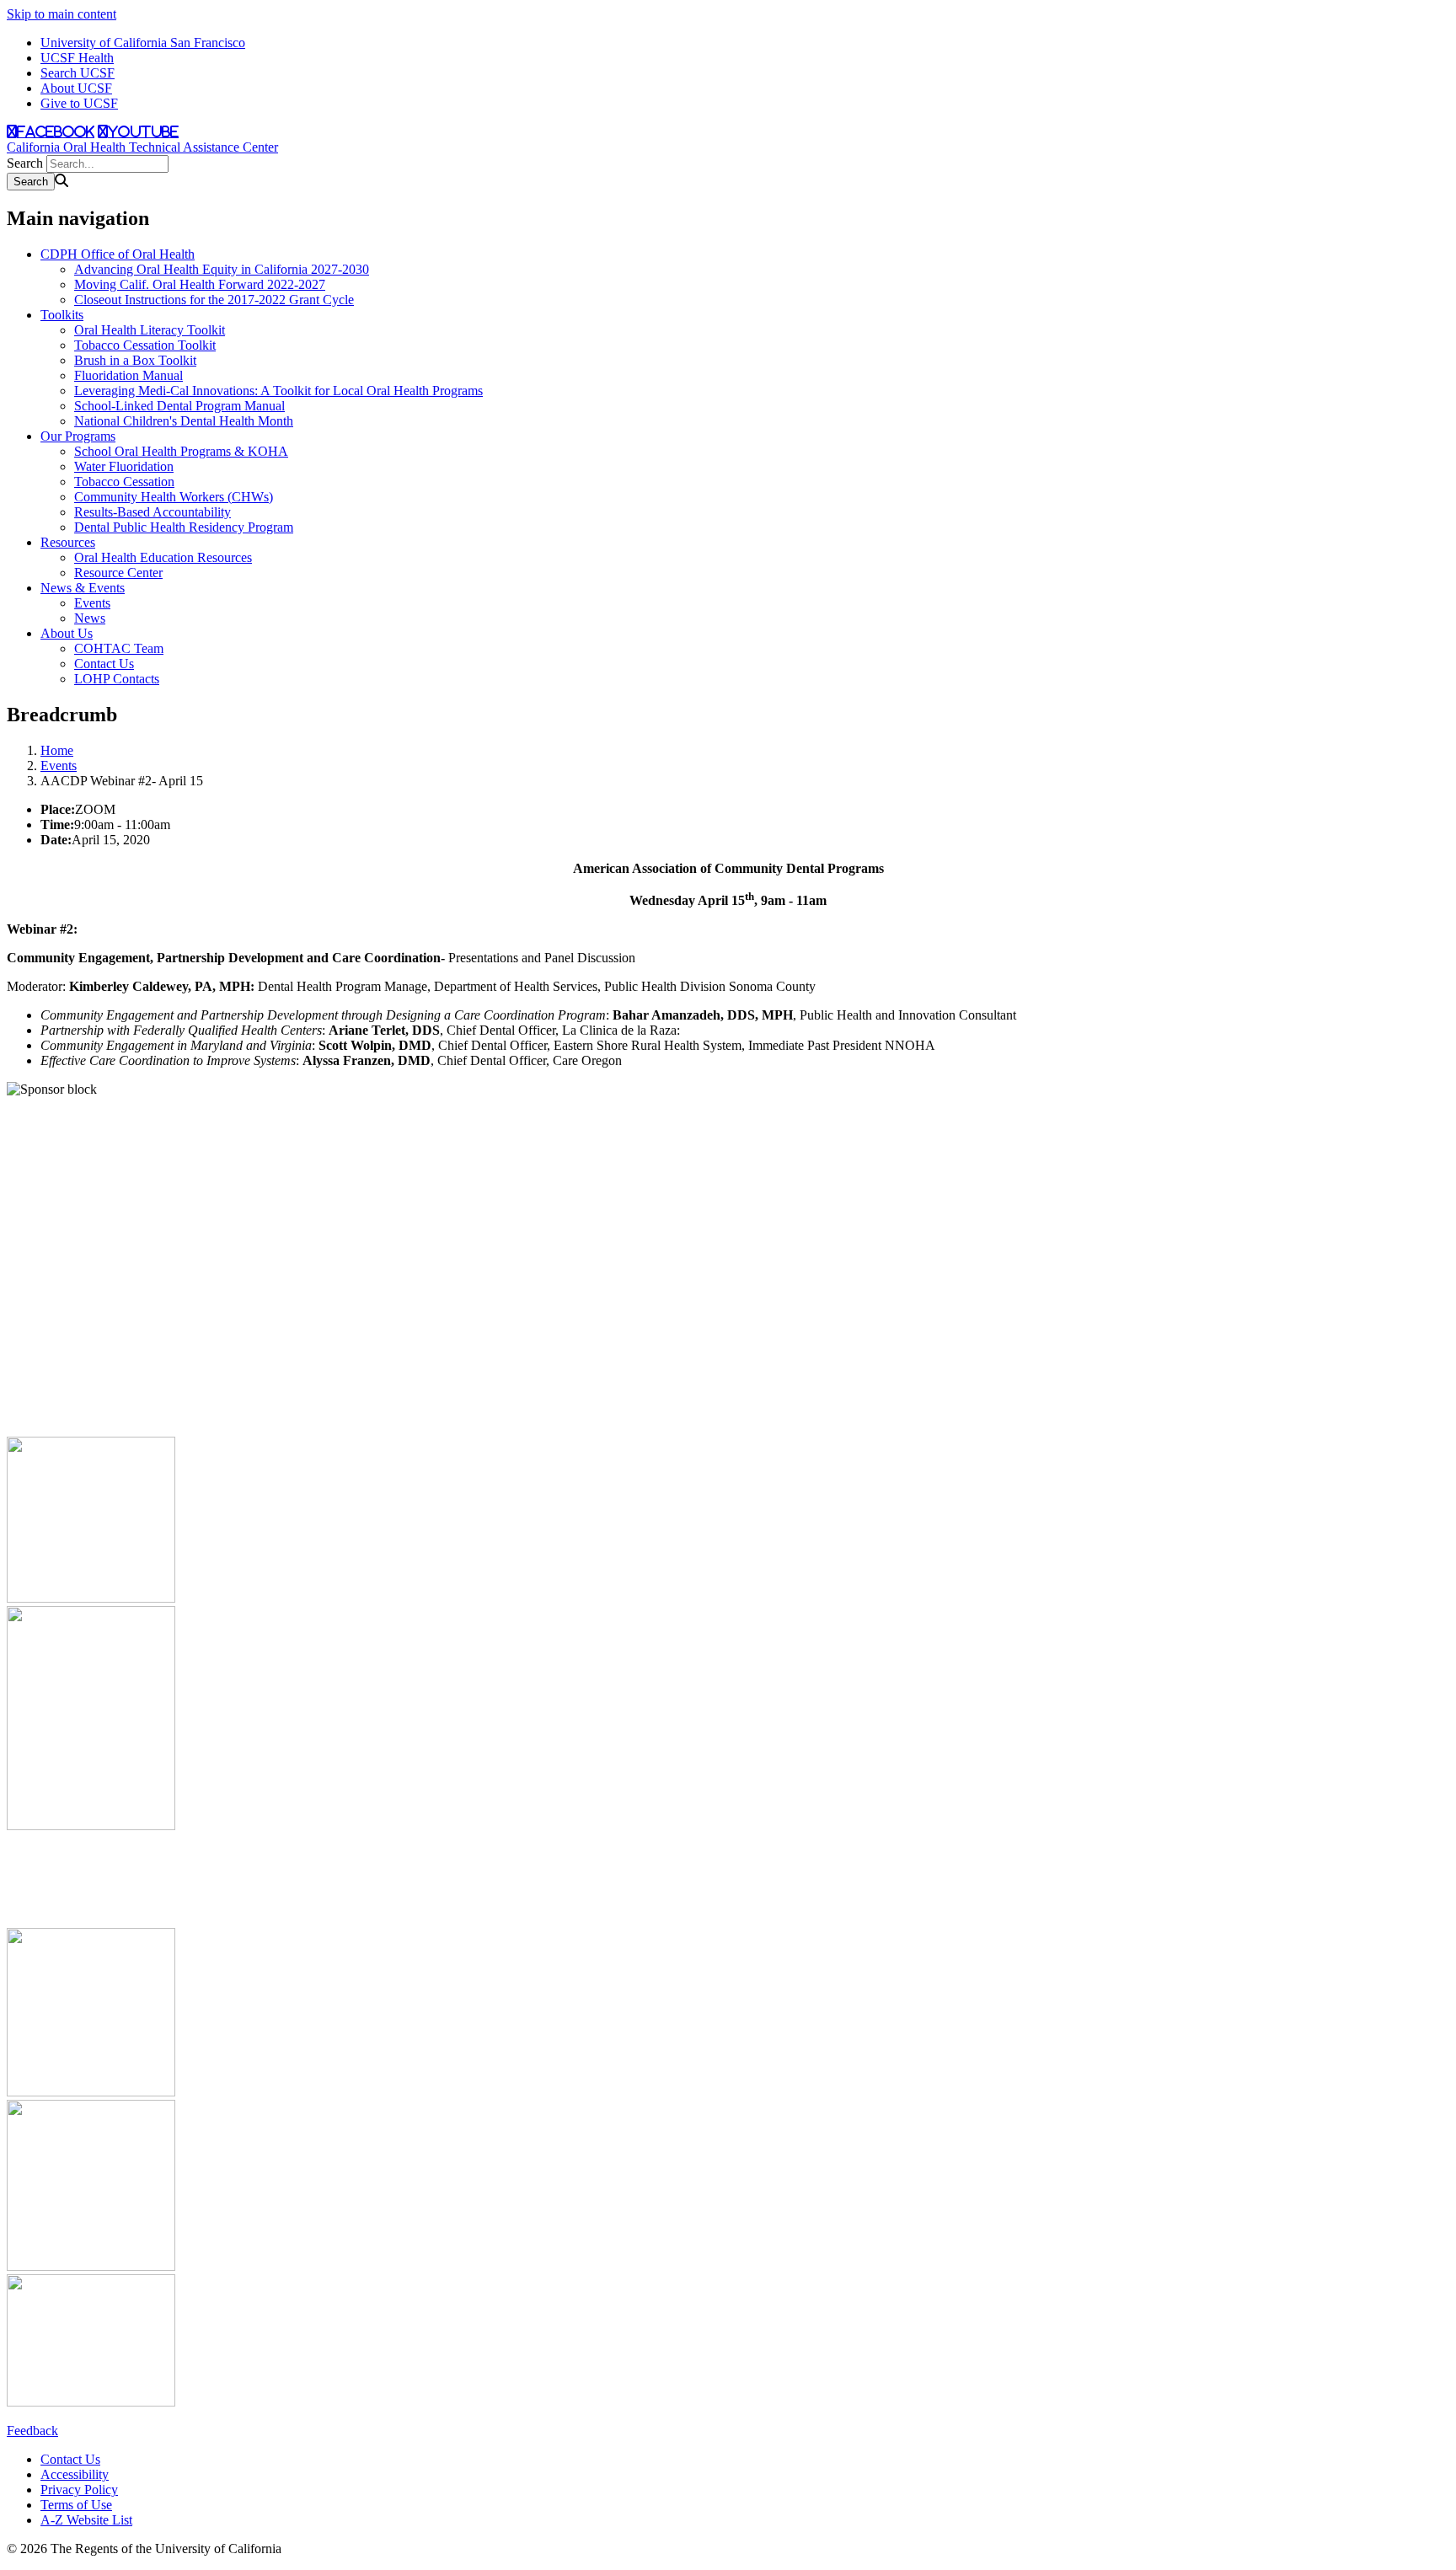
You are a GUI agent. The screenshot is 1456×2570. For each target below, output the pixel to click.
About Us (67, 633)
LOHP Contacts (117, 679)
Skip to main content (62, 14)
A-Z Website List (86, 2520)
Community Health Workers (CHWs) (174, 497)
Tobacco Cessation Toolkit (145, 345)
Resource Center (118, 573)
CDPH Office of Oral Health (118, 254)
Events (92, 603)
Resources (68, 542)
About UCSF (76, 88)
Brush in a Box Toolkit (135, 360)
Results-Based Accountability (153, 512)
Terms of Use (76, 2505)
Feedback (32, 2431)
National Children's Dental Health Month (184, 421)
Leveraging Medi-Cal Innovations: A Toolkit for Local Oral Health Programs (278, 391)
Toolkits (62, 315)
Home (57, 750)
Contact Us (104, 664)
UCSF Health (77, 58)
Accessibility (75, 2474)
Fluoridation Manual (128, 375)
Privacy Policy (79, 2490)
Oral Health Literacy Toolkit (150, 330)
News (90, 618)
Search (25, 163)
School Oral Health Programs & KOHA (181, 451)
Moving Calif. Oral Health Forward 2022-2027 (200, 284)
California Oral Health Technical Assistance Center (142, 147)
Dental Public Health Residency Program (184, 527)
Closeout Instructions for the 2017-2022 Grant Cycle (214, 300)
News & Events (83, 588)
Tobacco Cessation (124, 482)
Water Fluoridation (124, 466)
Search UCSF (78, 73)
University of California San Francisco (143, 43)
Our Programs (78, 436)
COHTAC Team (119, 648)
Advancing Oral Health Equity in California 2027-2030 (222, 269)
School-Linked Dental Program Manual (179, 406)
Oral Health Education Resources (163, 557)
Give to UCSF (79, 103)
